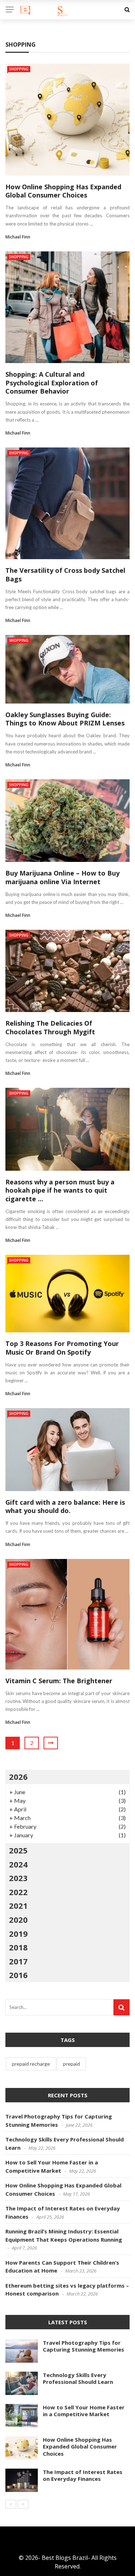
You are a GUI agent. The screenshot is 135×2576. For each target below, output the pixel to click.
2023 (18, 1878)
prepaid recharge (31, 2064)
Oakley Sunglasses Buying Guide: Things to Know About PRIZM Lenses (65, 719)
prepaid (71, 2064)
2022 (18, 1892)
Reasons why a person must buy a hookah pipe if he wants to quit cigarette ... (60, 1190)
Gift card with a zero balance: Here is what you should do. (65, 1506)
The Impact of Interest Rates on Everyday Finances (83, 2475)
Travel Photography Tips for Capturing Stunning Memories (84, 2346)
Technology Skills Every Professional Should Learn (78, 2378)
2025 (18, 1850)
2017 (18, 1961)
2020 (18, 1920)
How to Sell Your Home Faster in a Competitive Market (84, 2411)
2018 (18, 1947)
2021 (18, 1906)
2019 (18, 1934)
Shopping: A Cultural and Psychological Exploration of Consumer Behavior (52, 383)
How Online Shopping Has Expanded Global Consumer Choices (63, 191)
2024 (18, 1864)
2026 (18, 1777)
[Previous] (11, 2504)
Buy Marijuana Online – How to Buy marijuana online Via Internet (62, 877)
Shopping (19, 69)
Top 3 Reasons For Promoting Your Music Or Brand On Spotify (62, 1348)
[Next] (23, 2504)
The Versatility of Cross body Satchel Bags (65, 574)
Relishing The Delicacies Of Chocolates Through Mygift (50, 1027)
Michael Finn (18, 237)
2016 (18, 1975)
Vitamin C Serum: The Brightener (59, 1681)
